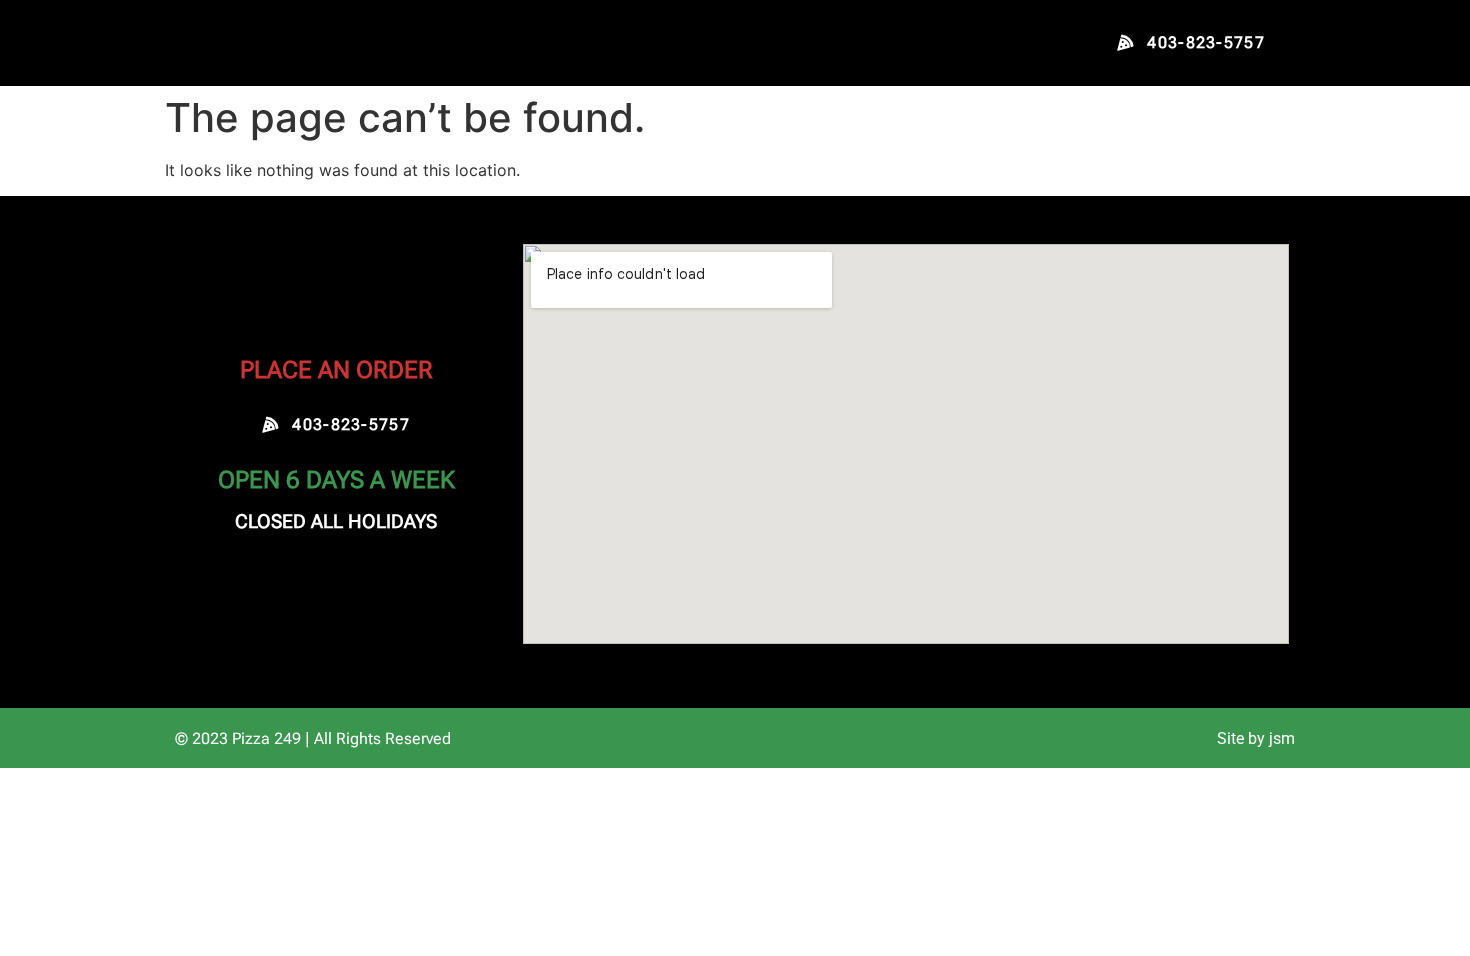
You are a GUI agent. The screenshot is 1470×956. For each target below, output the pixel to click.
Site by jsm (1256, 738)
